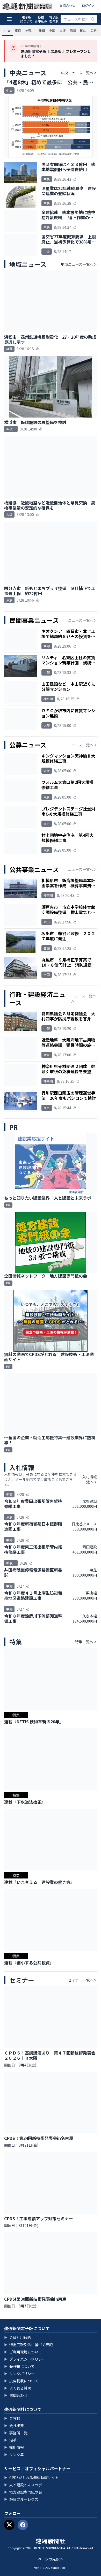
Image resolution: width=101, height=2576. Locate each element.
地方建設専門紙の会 (23, 2492)
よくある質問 (18, 2388)
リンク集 (14, 2454)
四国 (73, 30)
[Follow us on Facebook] (23, 2525)
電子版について (26, 19)
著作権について (19, 2366)
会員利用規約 (18, 2337)
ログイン (88, 5)
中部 (52, 30)
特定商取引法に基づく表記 (28, 2345)
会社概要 (14, 2426)
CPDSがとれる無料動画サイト (31, 2477)
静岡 (42, 30)
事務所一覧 (16, 2433)
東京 (18, 30)
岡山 (83, 30)
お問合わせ (67, 5)
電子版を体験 (54, 19)
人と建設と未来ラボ (23, 2485)
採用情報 (14, 2447)
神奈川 (30, 30)
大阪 (62, 30)
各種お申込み (41, 19)
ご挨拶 (12, 2418)
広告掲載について (21, 2381)
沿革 (10, 2440)
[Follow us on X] (9, 2525)
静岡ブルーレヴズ (21, 2499)
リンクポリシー (19, 2374)
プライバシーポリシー (25, 2359)
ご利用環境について (23, 2352)
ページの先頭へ (51, 2559)
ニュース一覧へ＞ (82, 620)
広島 (93, 30)
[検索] (93, 19)
